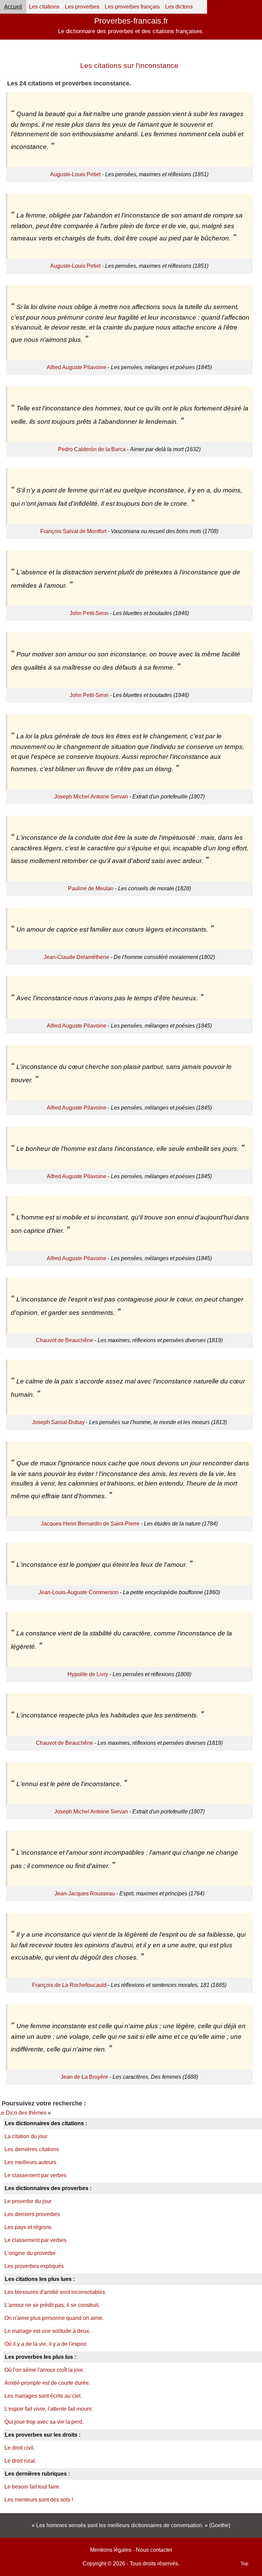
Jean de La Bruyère (84, 2077)
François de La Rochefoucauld (69, 1985)
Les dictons (179, 7)
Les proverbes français (132, 7)
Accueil (13, 7)
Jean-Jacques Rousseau (85, 1893)
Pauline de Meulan (91, 888)
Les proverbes (82, 7)
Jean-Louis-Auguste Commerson (78, 1592)
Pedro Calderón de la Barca (92, 449)
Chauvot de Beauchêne (64, 1340)
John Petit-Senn (89, 613)
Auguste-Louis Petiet (75, 174)
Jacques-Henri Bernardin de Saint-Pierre (90, 1524)
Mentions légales (111, 2550)
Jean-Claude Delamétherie (76, 957)
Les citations (44, 7)
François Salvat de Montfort (73, 531)
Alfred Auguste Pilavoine (77, 367)
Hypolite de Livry (88, 1674)
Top (244, 2563)
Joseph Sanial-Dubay (58, 1422)
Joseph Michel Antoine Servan (91, 797)
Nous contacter (154, 2550)
